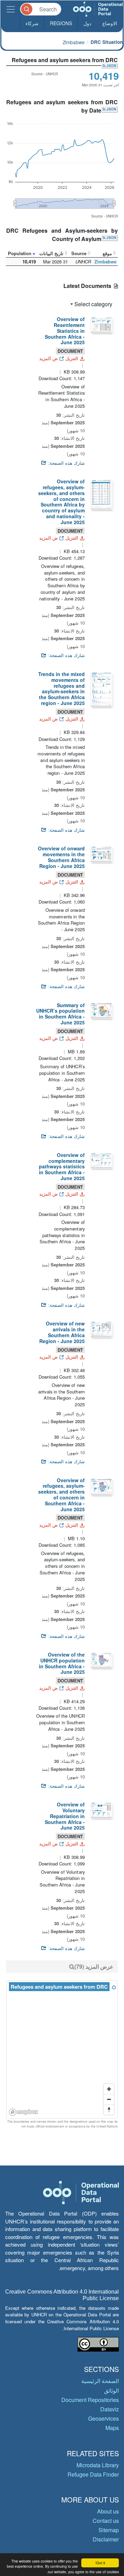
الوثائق (111, 2390)
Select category (93, 304)
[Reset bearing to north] (109, 2110)
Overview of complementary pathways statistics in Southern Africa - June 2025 (62, 1166)
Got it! (100, 2563)
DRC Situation (107, 42)
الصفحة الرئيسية (100, 2381)
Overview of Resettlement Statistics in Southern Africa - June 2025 (65, 331)
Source (79, 253)
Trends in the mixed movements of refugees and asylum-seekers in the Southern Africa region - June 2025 (61, 688)
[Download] (101, 324)
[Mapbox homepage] (24, 2112)
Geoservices (104, 2418)
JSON (111, 66)
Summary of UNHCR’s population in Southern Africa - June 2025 (60, 1014)
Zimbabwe (74, 42)
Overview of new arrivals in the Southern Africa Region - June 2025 (62, 1332)
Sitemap (109, 2530)
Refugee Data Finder (93, 2474)
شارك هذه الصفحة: (66, 463)
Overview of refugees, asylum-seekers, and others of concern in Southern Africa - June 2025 (61, 1495)
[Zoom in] (109, 2089)
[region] (62, 2050)
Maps (112, 2428)
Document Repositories (90, 2400)
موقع (107, 253)
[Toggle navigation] (11, 9)
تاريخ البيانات (51, 253)
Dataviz (110, 2409)
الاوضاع (110, 23)
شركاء (32, 23)
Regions (61, 23)
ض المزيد (49, 358)
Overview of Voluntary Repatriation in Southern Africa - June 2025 (65, 1816)
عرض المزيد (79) (94, 1966)
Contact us (106, 2521)
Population (20, 253)
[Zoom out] (109, 2099)
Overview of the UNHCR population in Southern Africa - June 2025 (62, 1663)
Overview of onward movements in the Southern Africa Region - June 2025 (61, 857)
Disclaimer (106, 2539)
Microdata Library (98, 2465)
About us (108, 2511)
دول (87, 23)
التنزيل (72, 358)
